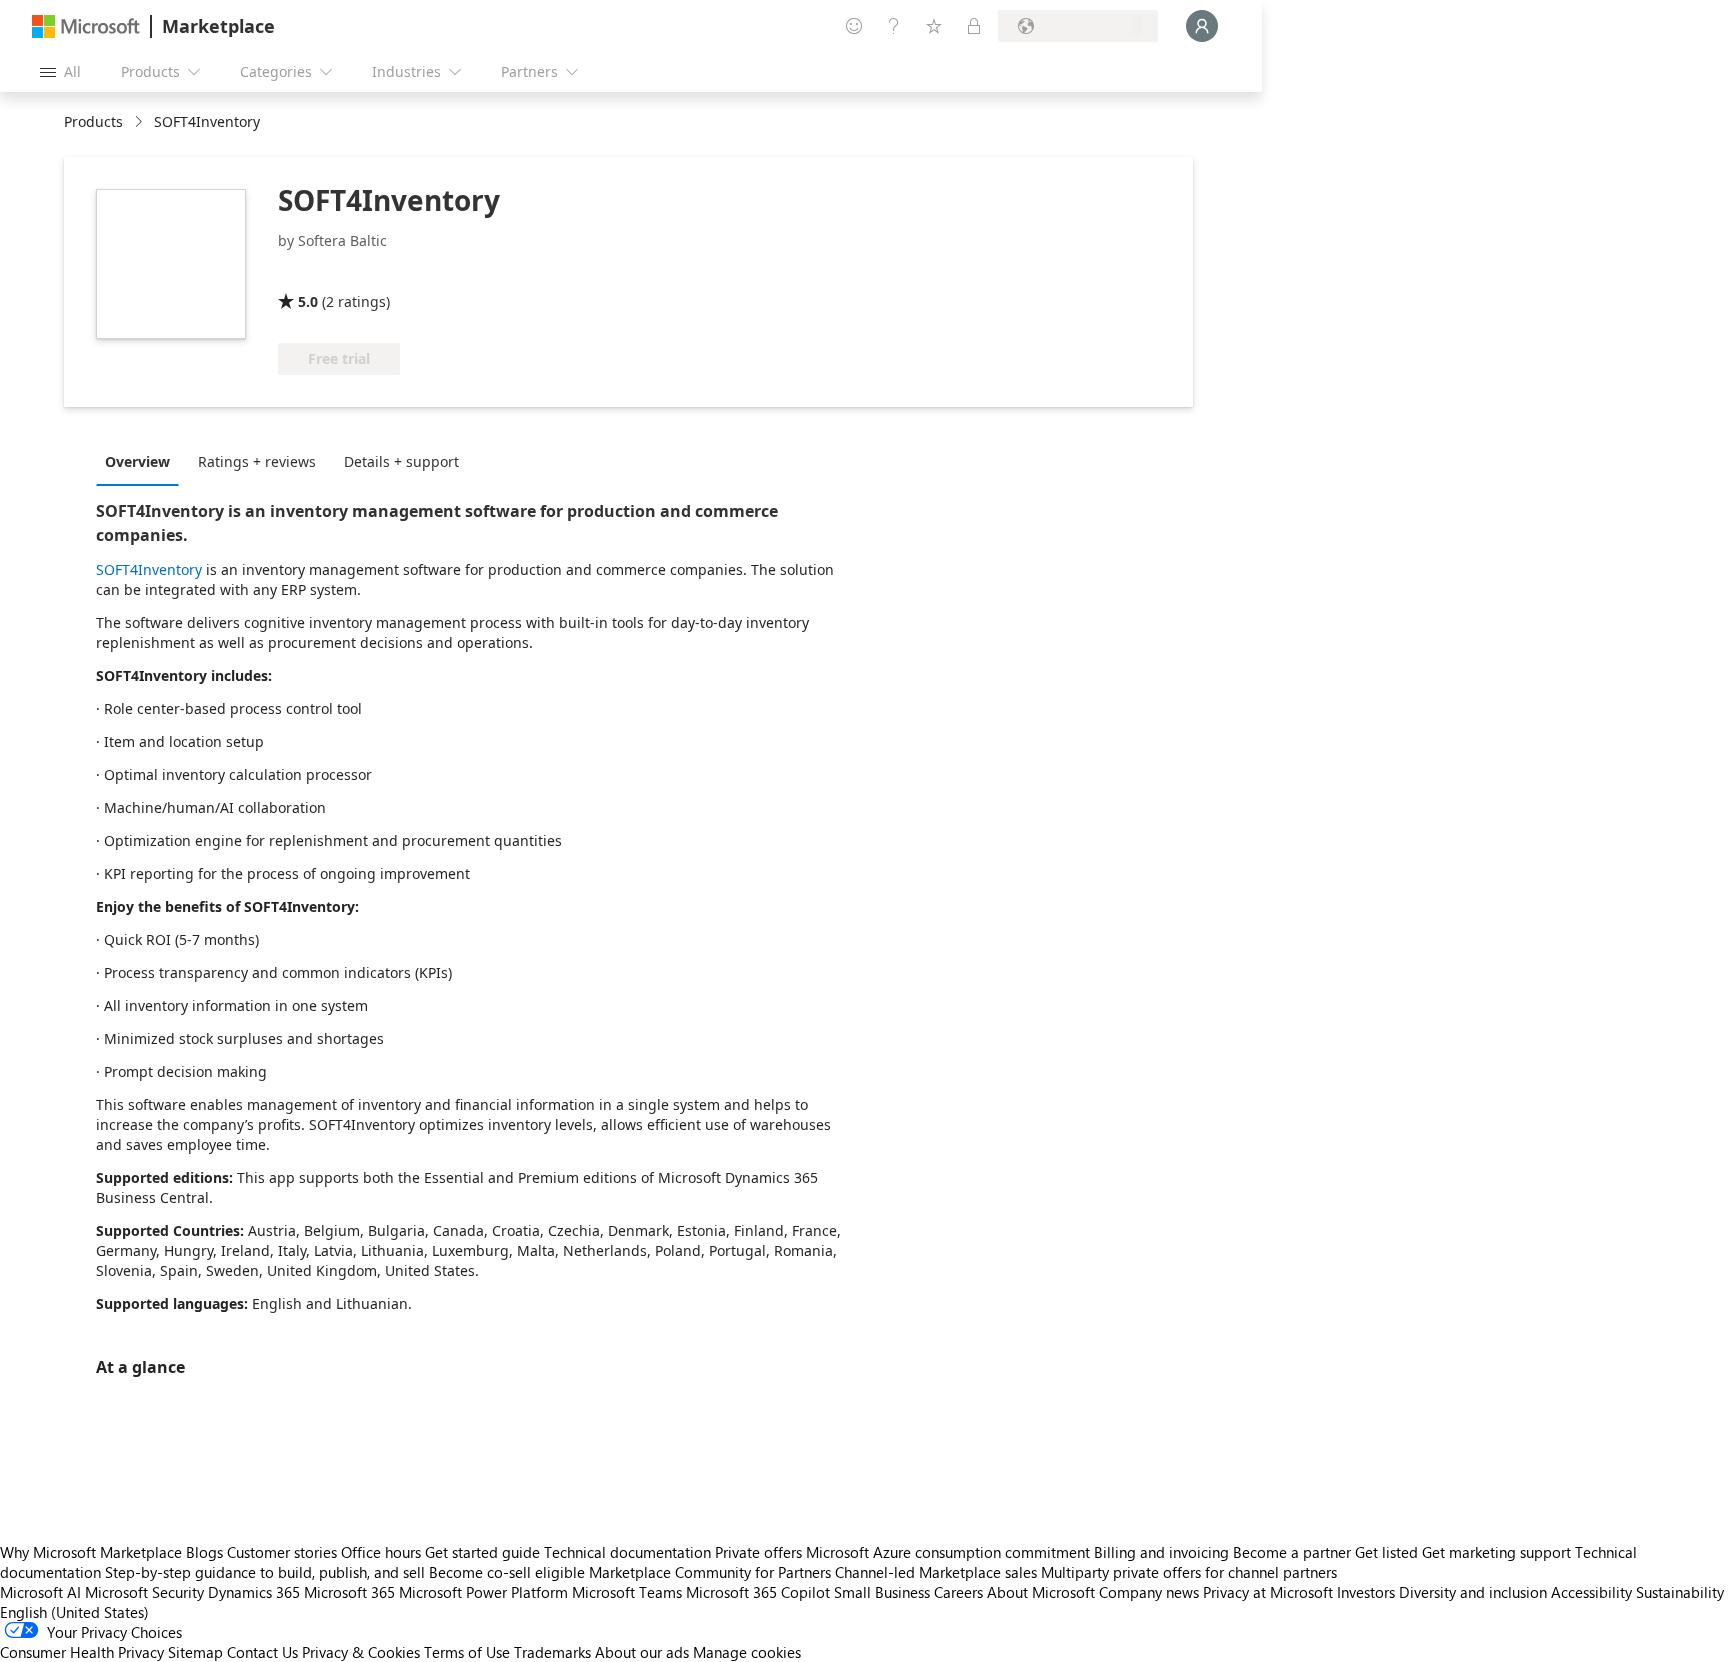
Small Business (882, 1592)
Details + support (401, 461)
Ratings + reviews (257, 461)
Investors (1366, 1592)
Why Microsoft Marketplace (91, 1552)
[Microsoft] (86, 26)
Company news (1149, 1592)
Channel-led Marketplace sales (936, 1572)
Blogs (204, 1552)
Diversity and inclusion (1473, 1592)
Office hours (381, 1552)
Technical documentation (627, 1552)
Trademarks (552, 1652)
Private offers (758, 1552)
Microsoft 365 (349, 1592)
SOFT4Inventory (149, 569)
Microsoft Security (144, 1592)
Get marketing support (1496, 1552)
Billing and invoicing (1161, 1552)
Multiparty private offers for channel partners (1189, 1572)
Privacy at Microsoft (1268, 1592)
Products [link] (93, 121)
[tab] (142, 461)
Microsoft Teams (627, 1592)
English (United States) (74, 1612)
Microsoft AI (40, 1592)
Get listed (1386, 1552)
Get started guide (482, 1552)
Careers (958, 1592)
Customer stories (282, 1552)
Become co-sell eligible (507, 1572)
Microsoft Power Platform (483, 1592)
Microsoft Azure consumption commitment (950, 1552)
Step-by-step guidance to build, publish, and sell (265, 1572)
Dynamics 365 (254, 1592)
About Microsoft (1041, 1592)
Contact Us (262, 1652)
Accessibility (1591, 1592)
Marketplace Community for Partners (710, 1572)
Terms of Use (467, 1652)
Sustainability (1680, 1592)
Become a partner (1292, 1552)
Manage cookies (747, 1652)
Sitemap (195, 1652)
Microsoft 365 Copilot (758, 1592)
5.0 (308, 301)
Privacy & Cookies (361, 1652)
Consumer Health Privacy (82, 1652)
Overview (137, 461)
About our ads (642, 1652)
